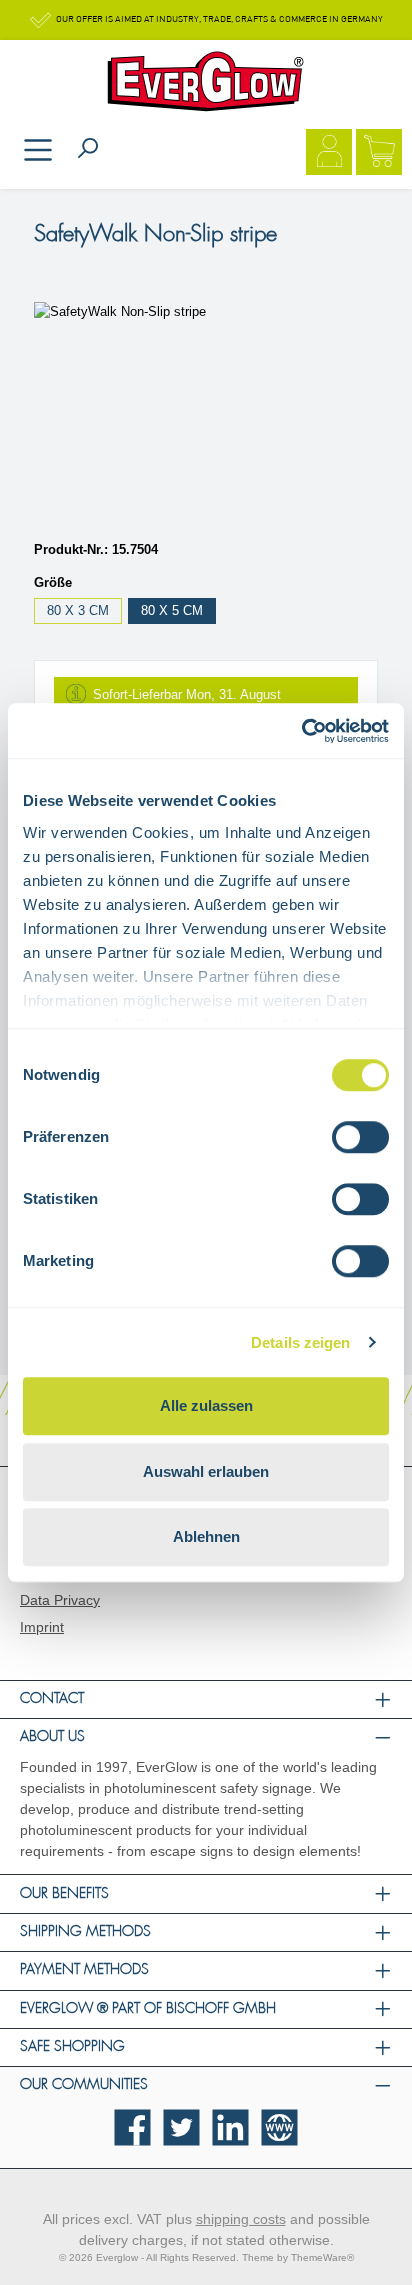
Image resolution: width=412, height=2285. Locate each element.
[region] (206, 414)
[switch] (360, 1137)
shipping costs (241, 2219)
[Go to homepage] (206, 81)
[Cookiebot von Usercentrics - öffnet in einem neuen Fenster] (301, 731)
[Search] (88, 149)
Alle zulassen (206, 1405)
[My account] (329, 154)
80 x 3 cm (78, 610)
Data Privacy (60, 1600)
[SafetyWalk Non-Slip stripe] (206, 414)
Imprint (42, 1627)
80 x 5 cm (172, 610)
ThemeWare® (322, 2257)
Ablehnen (206, 1536)
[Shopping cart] (379, 154)
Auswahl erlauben (206, 1471)
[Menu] (38, 151)
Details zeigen (300, 1342)
